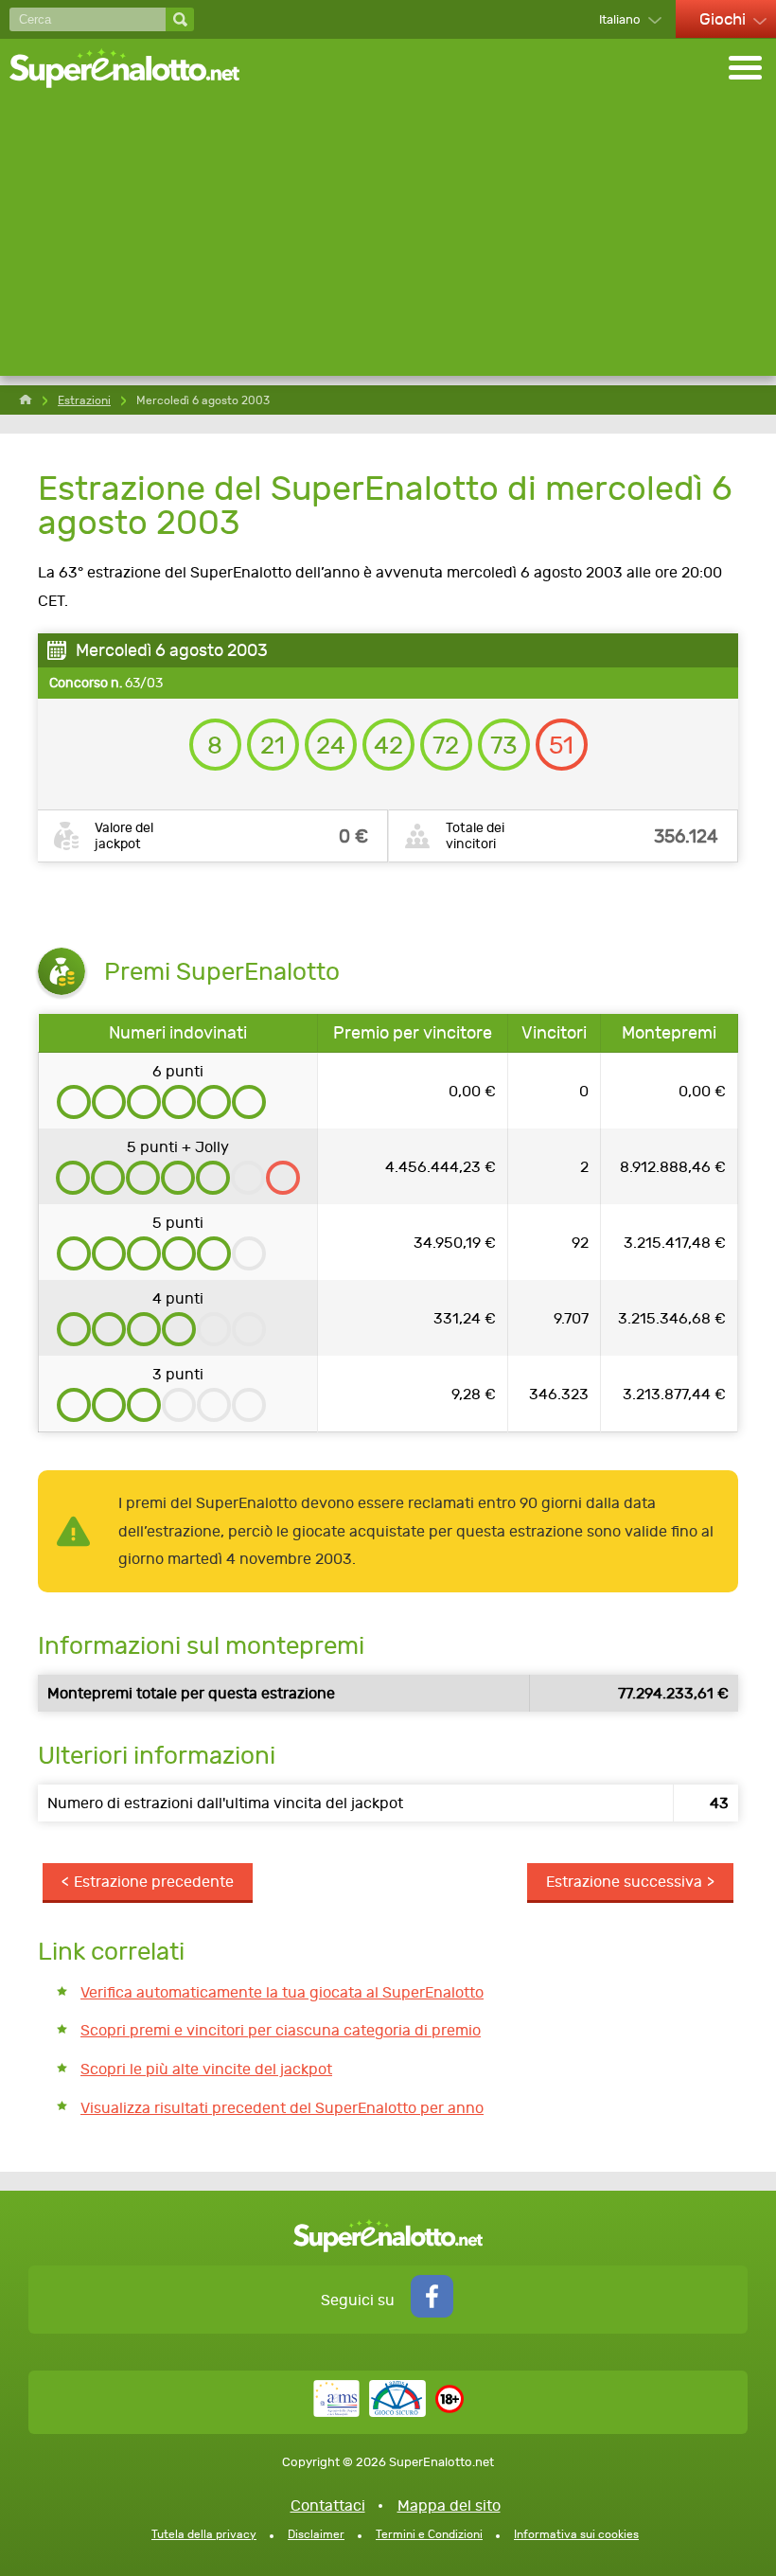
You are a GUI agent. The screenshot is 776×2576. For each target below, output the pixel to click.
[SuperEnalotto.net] (137, 70)
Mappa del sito (449, 2505)
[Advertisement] (388, 243)
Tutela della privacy (204, 2534)
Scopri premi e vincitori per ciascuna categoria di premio (281, 2030)
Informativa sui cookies (576, 2534)
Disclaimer (316, 2534)
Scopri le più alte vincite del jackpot (206, 2069)
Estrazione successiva (624, 1882)
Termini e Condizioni (429, 2534)
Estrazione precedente (154, 1882)
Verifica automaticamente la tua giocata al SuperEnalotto (282, 1992)
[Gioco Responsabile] (370, 2412)
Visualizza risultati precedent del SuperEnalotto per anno (282, 2108)
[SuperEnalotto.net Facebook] (432, 2312)
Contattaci (328, 2505)
